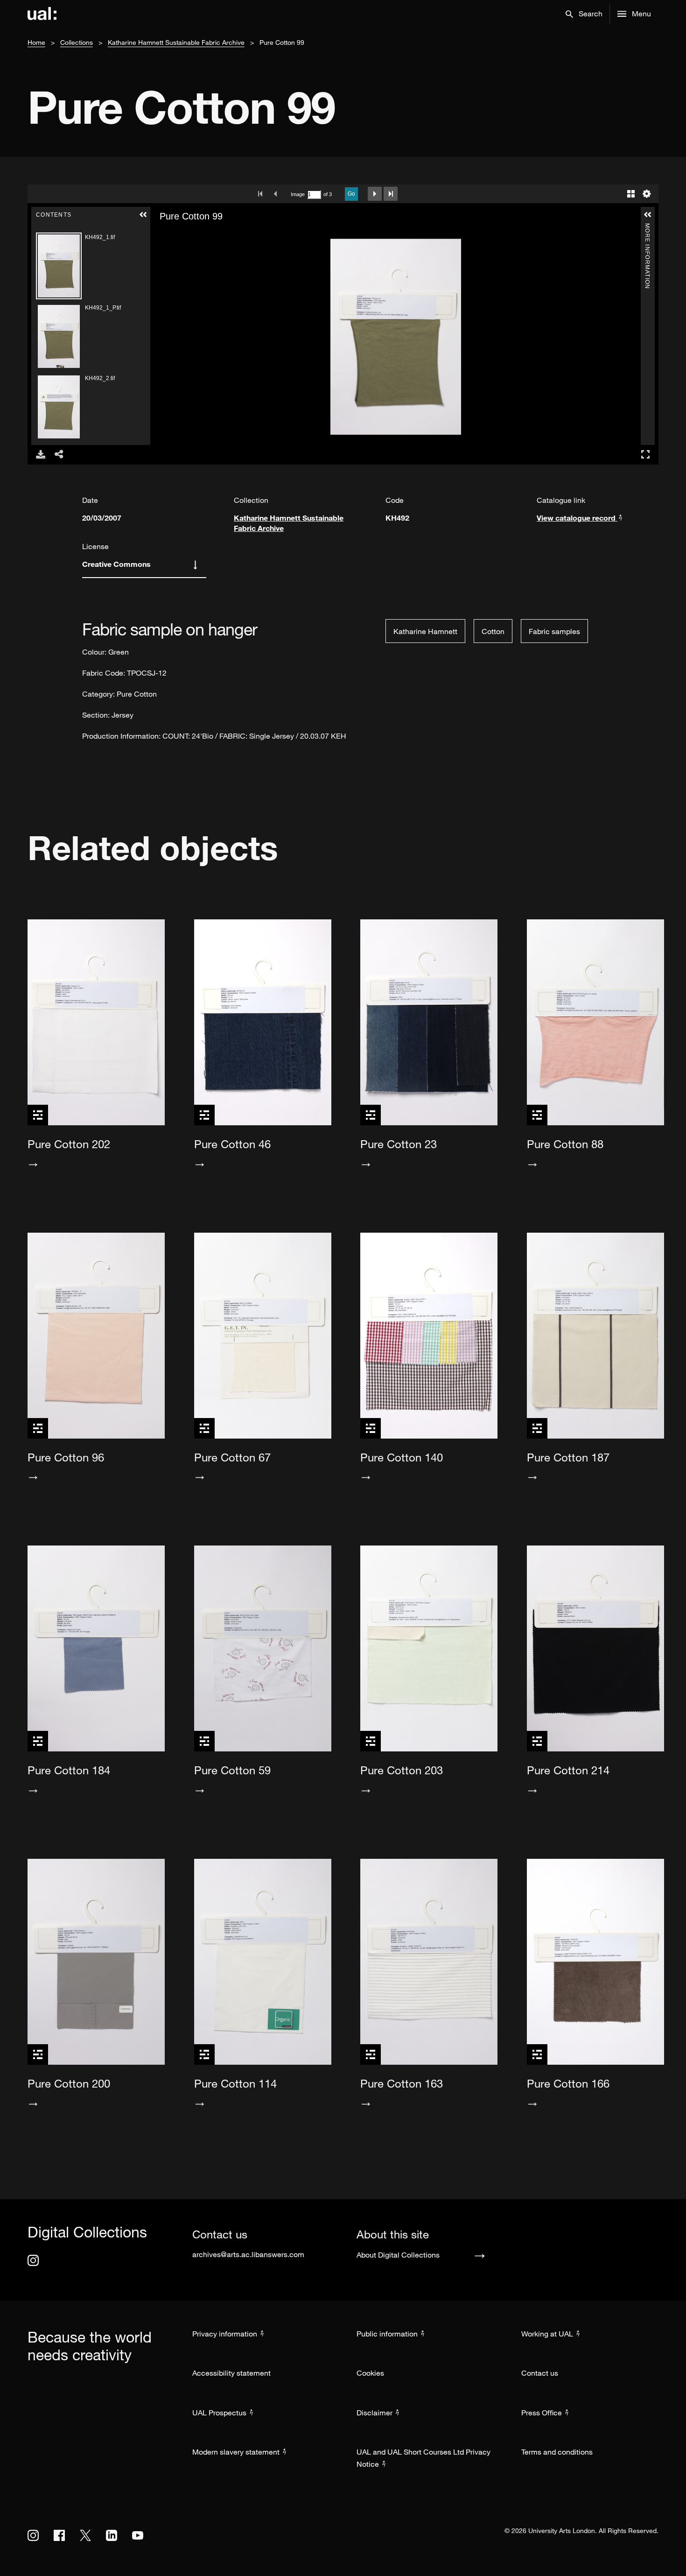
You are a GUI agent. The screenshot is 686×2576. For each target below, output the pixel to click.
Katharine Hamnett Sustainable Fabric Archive (176, 42)
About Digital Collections (398, 2255)
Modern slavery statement (236, 2452)
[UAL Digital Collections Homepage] (42, 14)
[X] (85, 2535)
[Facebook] (59, 2535)
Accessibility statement (231, 2373)
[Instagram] (33, 2260)
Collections (77, 42)
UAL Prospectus (219, 2413)
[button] (584, 14)
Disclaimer (374, 2413)
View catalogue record (577, 518)
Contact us (540, 2373)
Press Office (542, 2413)
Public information (387, 2334)
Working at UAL (547, 2334)
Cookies (370, 2373)
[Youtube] (138, 2535)
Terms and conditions (557, 2452)
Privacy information (225, 2334)
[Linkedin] (112, 2535)
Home (36, 42)
